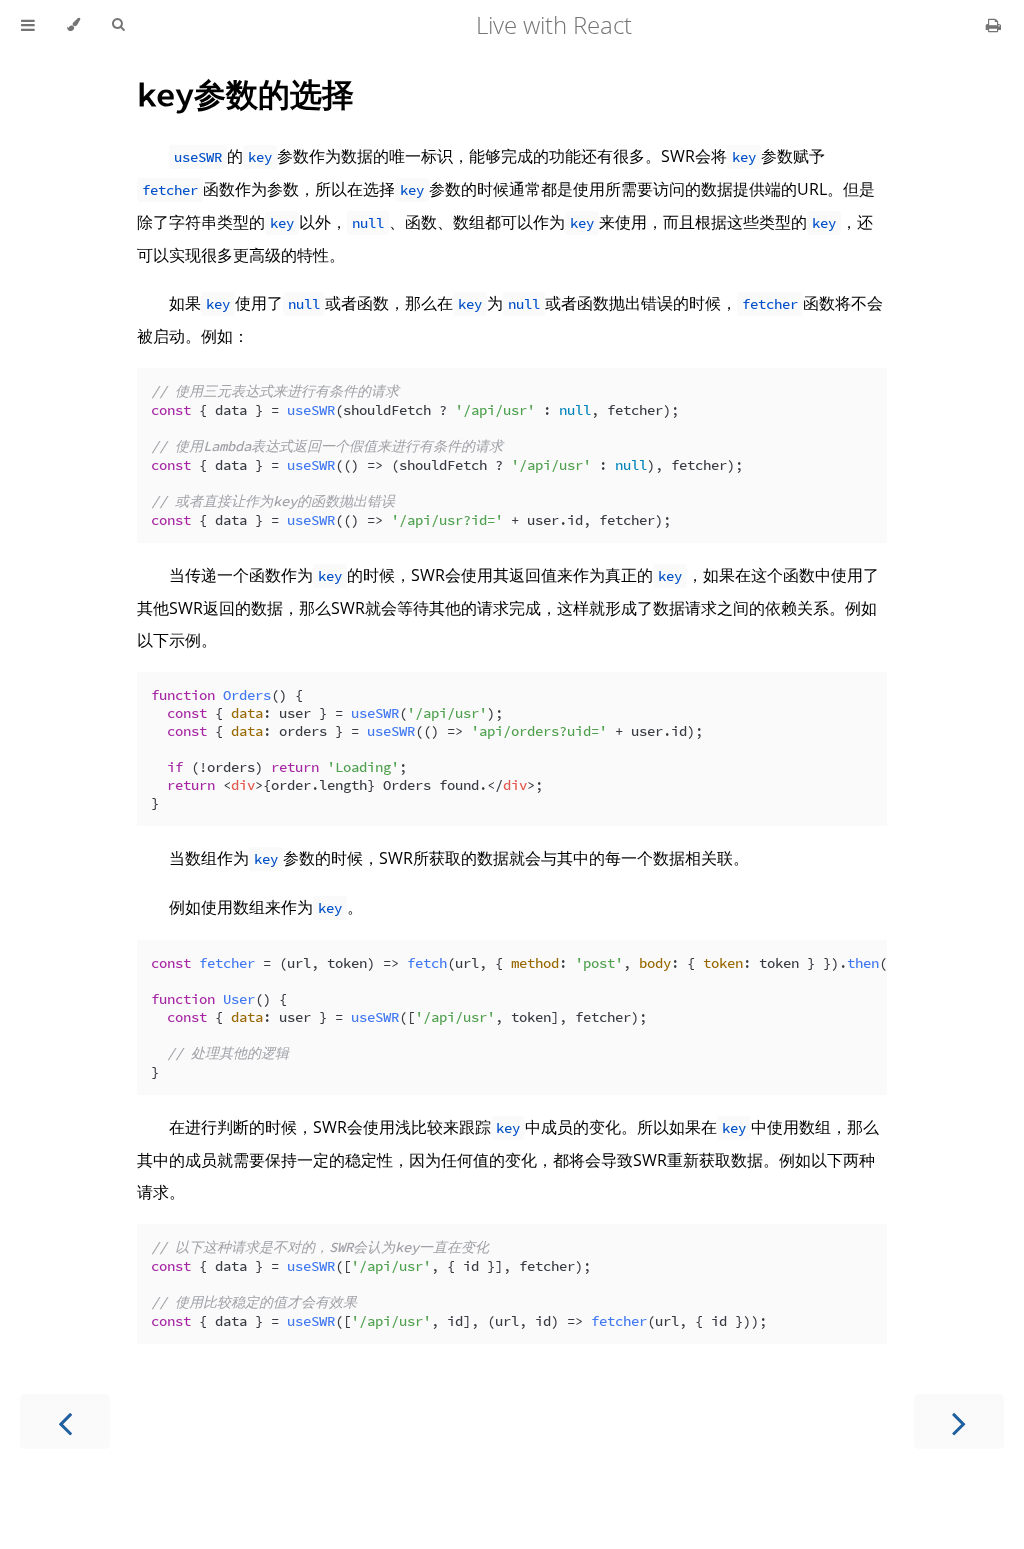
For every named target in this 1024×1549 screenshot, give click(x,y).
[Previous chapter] (65, 1421)
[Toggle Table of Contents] (28, 25)
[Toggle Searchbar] (118, 25)
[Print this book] (993, 25)
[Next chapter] (959, 1421)
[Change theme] (73, 25)
